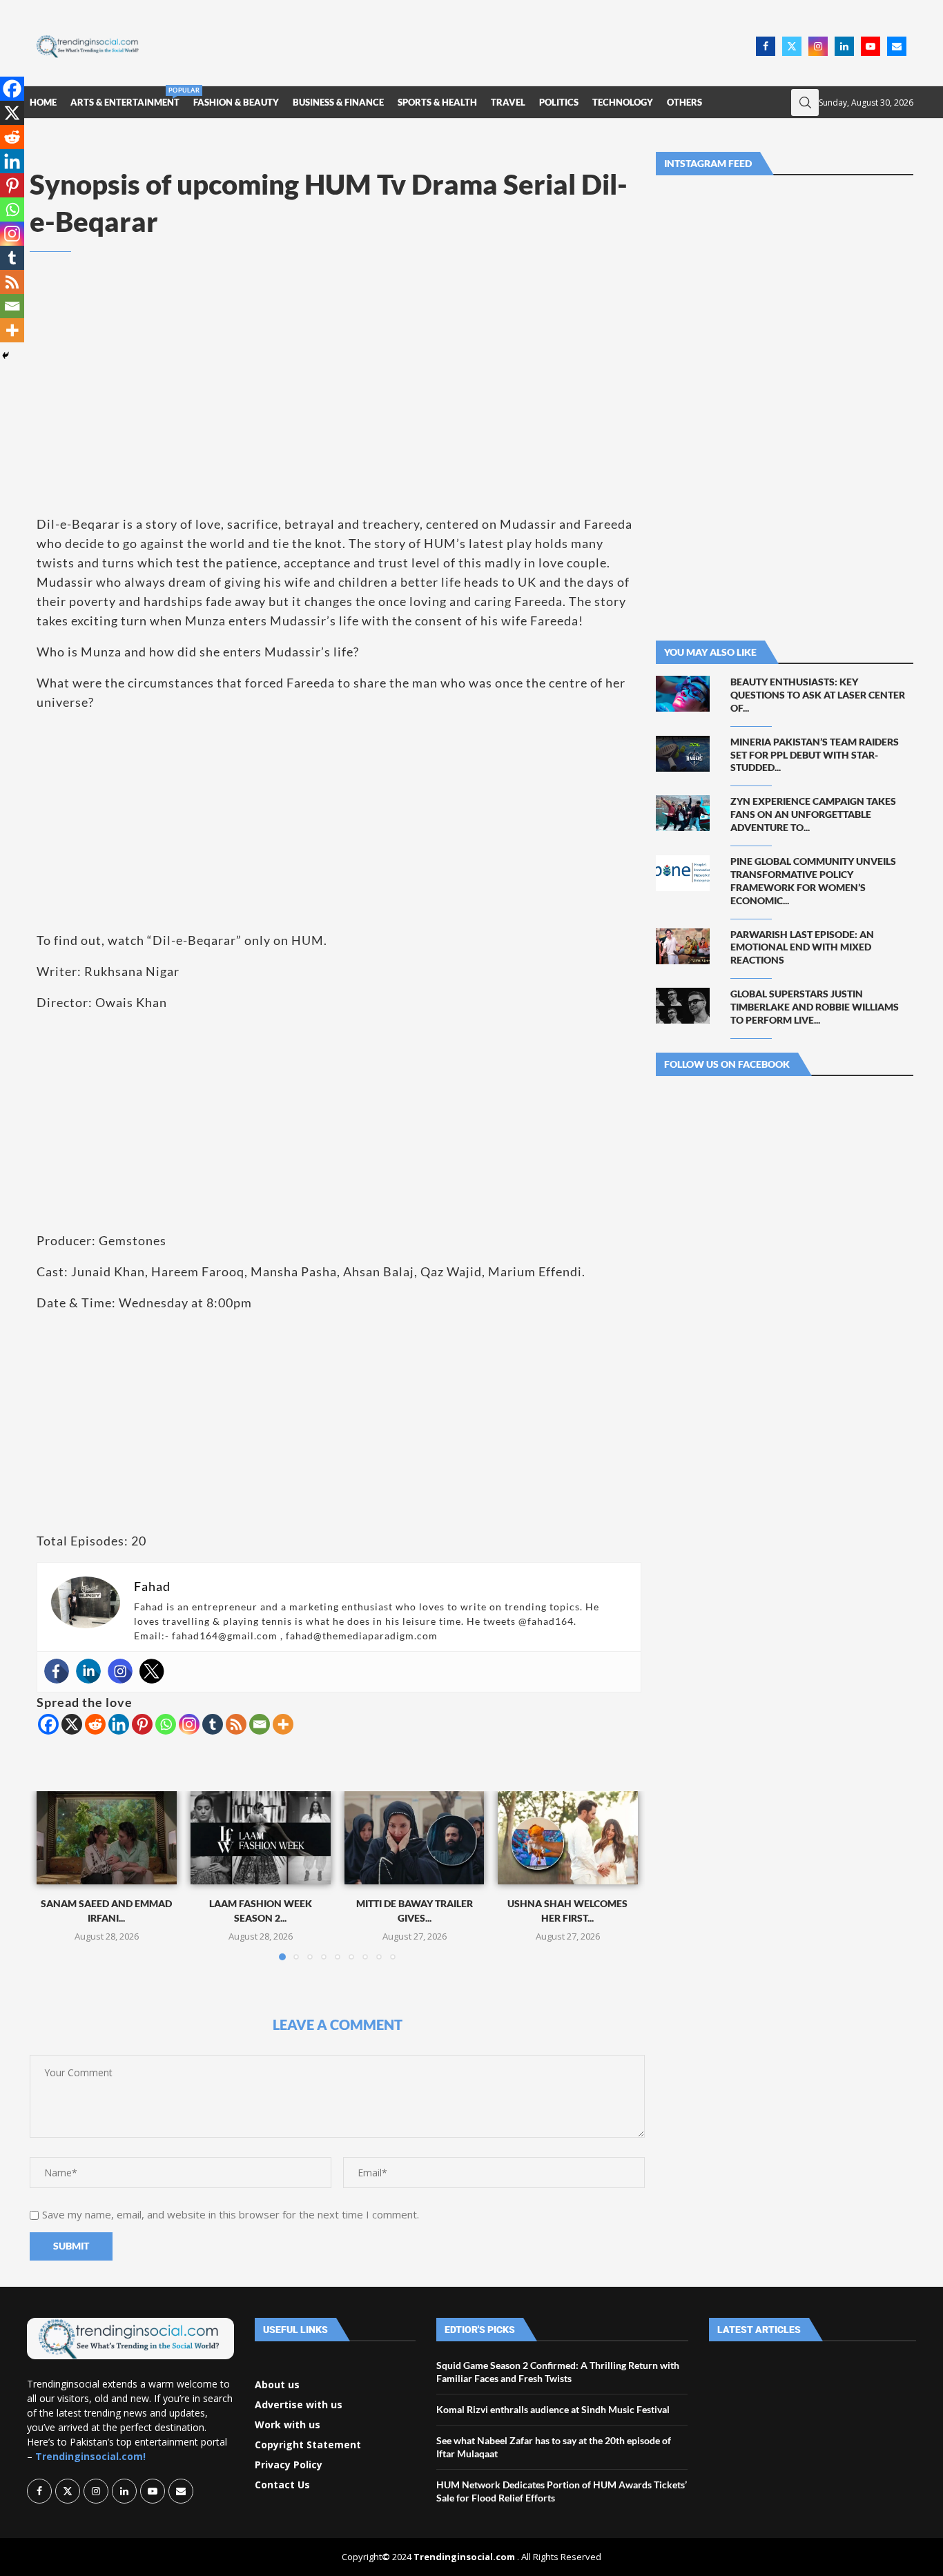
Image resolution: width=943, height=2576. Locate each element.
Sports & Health (437, 102)
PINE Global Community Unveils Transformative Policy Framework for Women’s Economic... (813, 881)
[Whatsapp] (166, 1724)
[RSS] (236, 1724)
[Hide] (6, 355)
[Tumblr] (213, 1724)
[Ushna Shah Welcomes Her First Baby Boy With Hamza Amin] (568, 1838)
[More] (283, 1724)
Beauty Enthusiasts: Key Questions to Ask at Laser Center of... (818, 695)
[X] (72, 1724)
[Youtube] (871, 46)
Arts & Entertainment (125, 97)
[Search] (805, 103)
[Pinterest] (142, 1724)
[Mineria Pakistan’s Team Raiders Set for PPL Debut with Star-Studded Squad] (683, 754)
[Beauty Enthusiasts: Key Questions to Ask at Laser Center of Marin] (683, 694)
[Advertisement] (451, 45)
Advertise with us (299, 2405)
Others (684, 102)
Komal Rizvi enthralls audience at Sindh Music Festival (553, 2409)
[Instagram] (818, 46)
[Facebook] (766, 46)
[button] (55, 1875)
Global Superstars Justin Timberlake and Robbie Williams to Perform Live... (815, 1007)
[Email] (897, 46)
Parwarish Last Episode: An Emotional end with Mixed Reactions (802, 947)
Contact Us (282, 2485)
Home (43, 102)
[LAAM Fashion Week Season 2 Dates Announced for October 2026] (261, 1838)
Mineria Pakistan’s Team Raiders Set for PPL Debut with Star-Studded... (815, 755)
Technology (623, 102)
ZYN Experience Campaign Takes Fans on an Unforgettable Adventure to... (813, 814)
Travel (508, 102)
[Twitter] (792, 46)
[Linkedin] (844, 46)
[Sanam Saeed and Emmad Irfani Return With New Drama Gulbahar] (107, 1838)
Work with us (288, 2425)
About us (277, 2385)
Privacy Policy (289, 2465)
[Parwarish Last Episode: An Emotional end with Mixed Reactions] (683, 946)
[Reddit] (95, 1724)
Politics (559, 102)
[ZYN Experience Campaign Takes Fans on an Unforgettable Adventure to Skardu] (683, 813)
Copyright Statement (308, 2445)
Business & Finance (338, 102)
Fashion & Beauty (236, 102)
